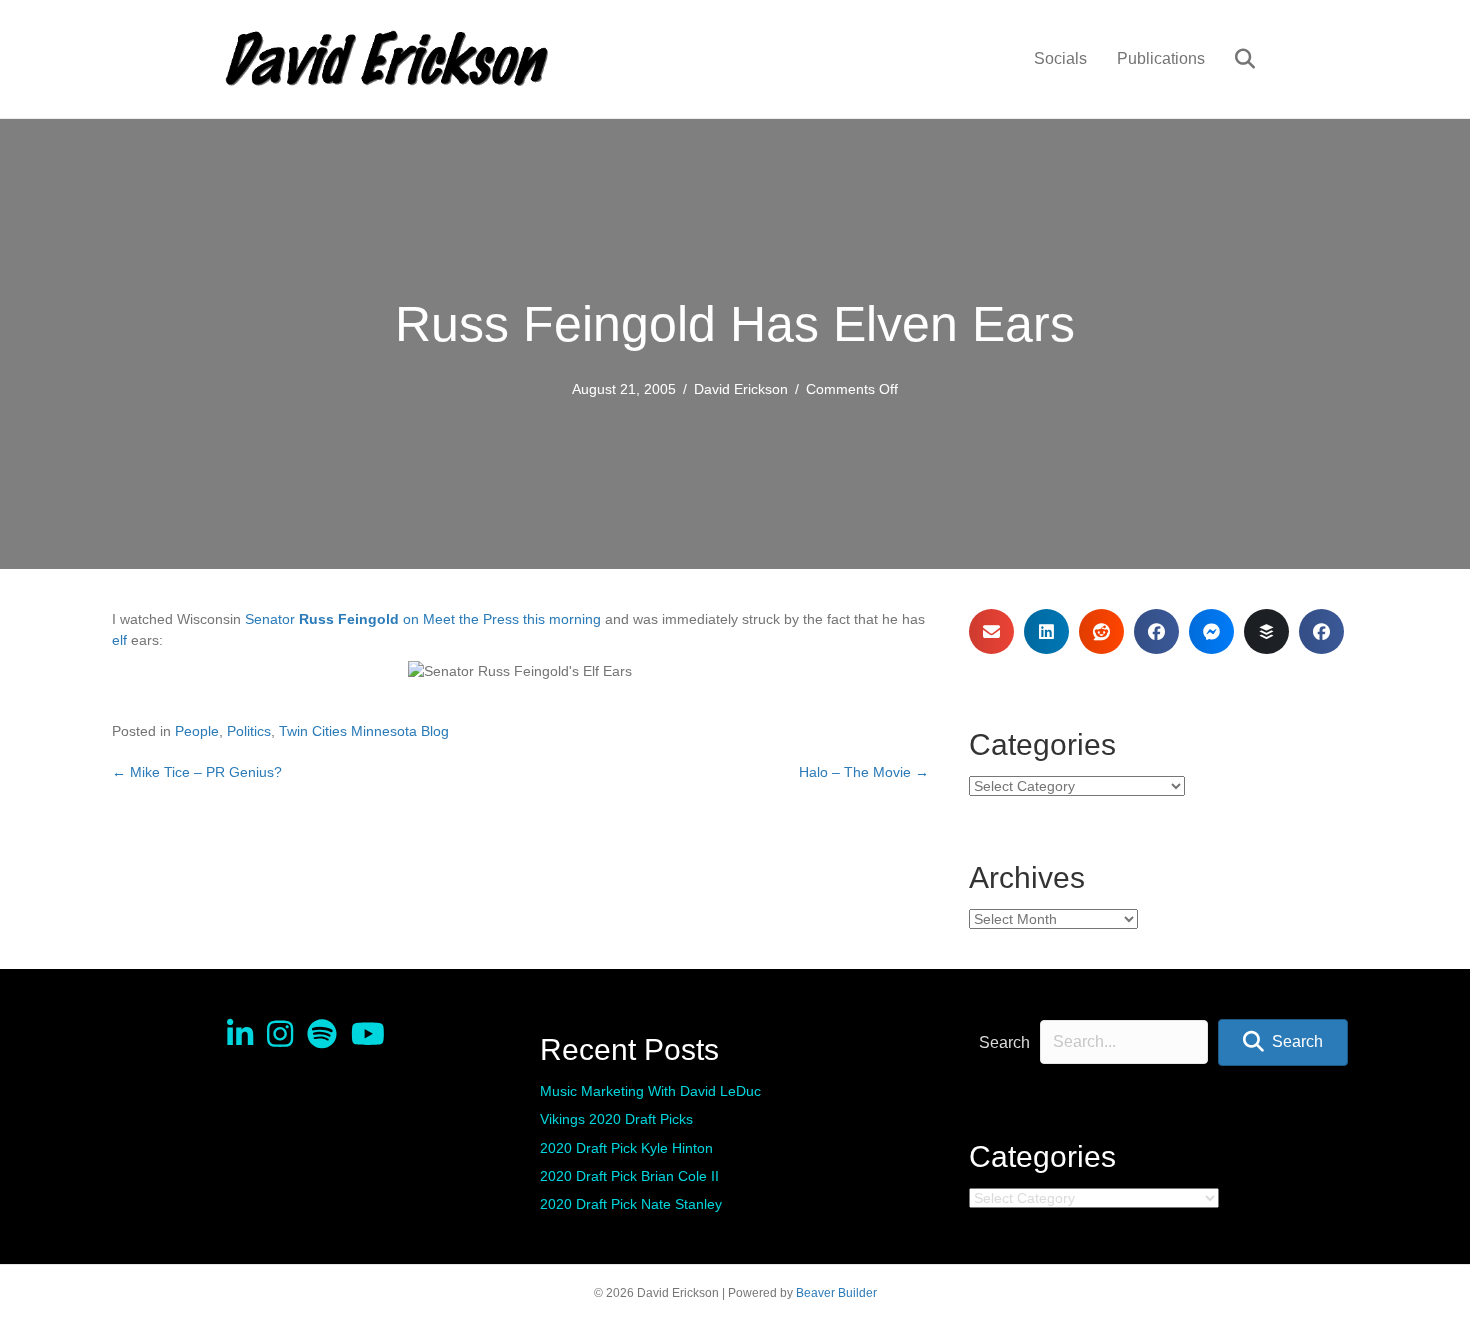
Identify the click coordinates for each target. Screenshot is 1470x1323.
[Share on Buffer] (1266, 631)
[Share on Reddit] (1101, 631)
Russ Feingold (349, 619)
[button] (1283, 1042)
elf (119, 640)
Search (1004, 1042)
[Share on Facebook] (1156, 631)
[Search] (1232, 59)
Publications (1161, 58)
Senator (270, 619)
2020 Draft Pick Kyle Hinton (626, 1148)
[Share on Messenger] (1211, 631)
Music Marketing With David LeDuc (650, 1091)
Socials (1060, 58)
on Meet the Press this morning (502, 619)
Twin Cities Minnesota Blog (364, 731)
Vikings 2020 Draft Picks (616, 1119)
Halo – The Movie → (864, 772)
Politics (249, 731)
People (197, 731)
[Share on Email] (991, 631)
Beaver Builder (836, 1293)
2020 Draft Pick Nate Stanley (631, 1204)
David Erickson (741, 389)
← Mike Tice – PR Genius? (197, 772)
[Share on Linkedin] (1046, 631)
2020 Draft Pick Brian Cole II (629, 1176)
